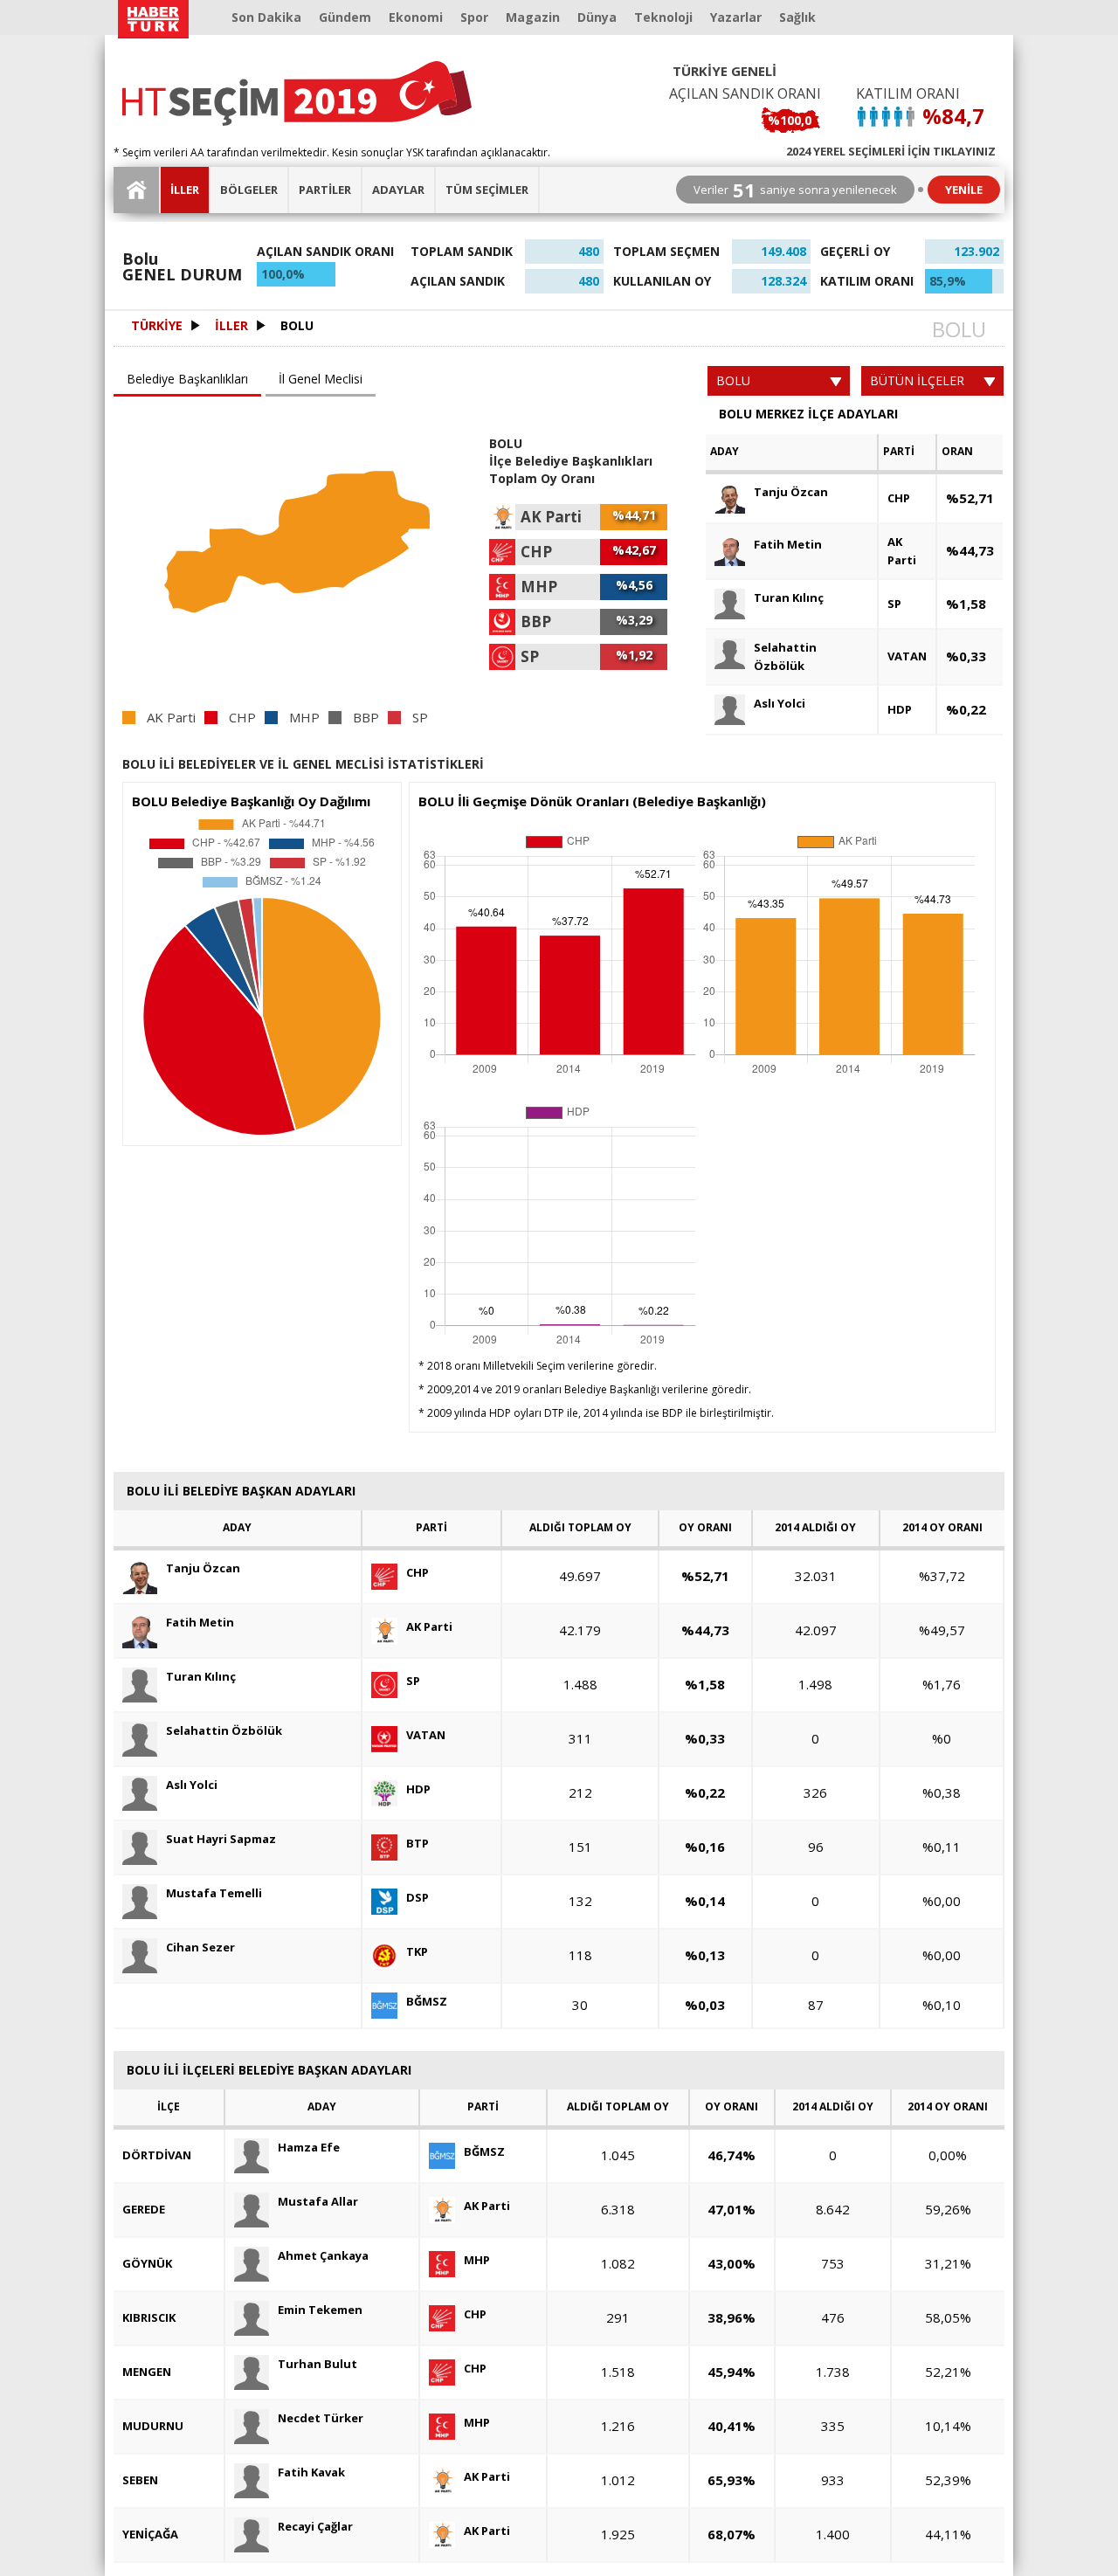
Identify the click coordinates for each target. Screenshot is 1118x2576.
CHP (899, 498)
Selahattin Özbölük (785, 656)
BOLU (297, 326)
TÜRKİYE (157, 326)
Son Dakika (266, 17)
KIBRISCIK (149, 2317)
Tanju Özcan (791, 492)
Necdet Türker (321, 2418)
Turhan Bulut (317, 2364)
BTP (418, 1843)
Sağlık (797, 17)
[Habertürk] (153, 19)
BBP (366, 718)
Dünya (597, 17)
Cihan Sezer (200, 1947)
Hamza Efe (309, 2147)
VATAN (907, 656)
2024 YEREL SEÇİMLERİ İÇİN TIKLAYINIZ (891, 150)
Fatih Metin (788, 544)
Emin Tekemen (320, 2310)
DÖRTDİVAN (157, 2155)
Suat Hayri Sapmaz (221, 1839)
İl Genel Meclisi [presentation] (321, 379)
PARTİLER (325, 190)
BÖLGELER (249, 190)
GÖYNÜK (147, 2263)
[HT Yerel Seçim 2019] (297, 93)
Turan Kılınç (789, 597)
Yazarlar (736, 17)
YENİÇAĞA (150, 2534)
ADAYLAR (398, 190)
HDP (900, 709)
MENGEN (147, 2372)
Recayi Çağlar (315, 2526)
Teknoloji (663, 17)
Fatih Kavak (311, 2472)
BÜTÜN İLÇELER (917, 380)
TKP (417, 1951)
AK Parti (902, 551)
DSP (418, 1897)
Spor (474, 17)
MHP (304, 718)
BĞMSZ (427, 2001)
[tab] (190, 380)
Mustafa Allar (318, 2201)
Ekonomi (416, 17)
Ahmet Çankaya (323, 2255)
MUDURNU (153, 2426)
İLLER (185, 190)
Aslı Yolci (780, 703)
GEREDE (144, 2209)
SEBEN (140, 2480)
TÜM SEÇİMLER (487, 190)
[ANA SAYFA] (137, 190)
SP (894, 604)
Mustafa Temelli (214, 1893)
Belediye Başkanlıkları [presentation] (187, 379)
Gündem (345, 17)
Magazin (533, 17)
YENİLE (964, 190)
